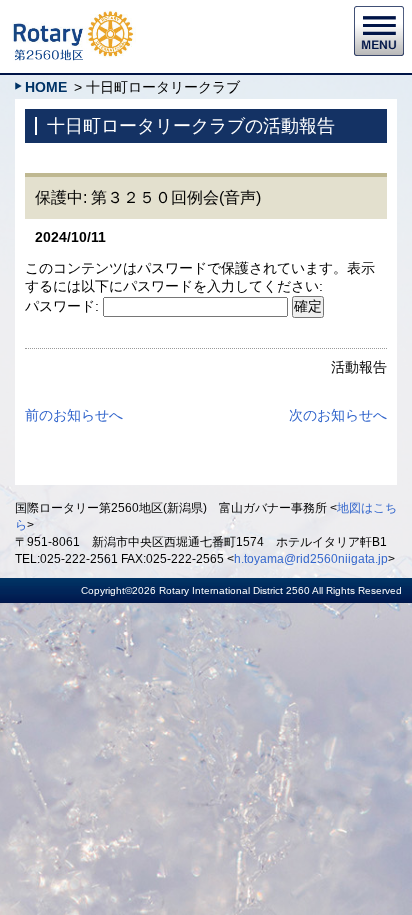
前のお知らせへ (74, 415)
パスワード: (64, 306)
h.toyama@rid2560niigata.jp (311, 559)
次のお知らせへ (338, 415)
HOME (46, 87)
